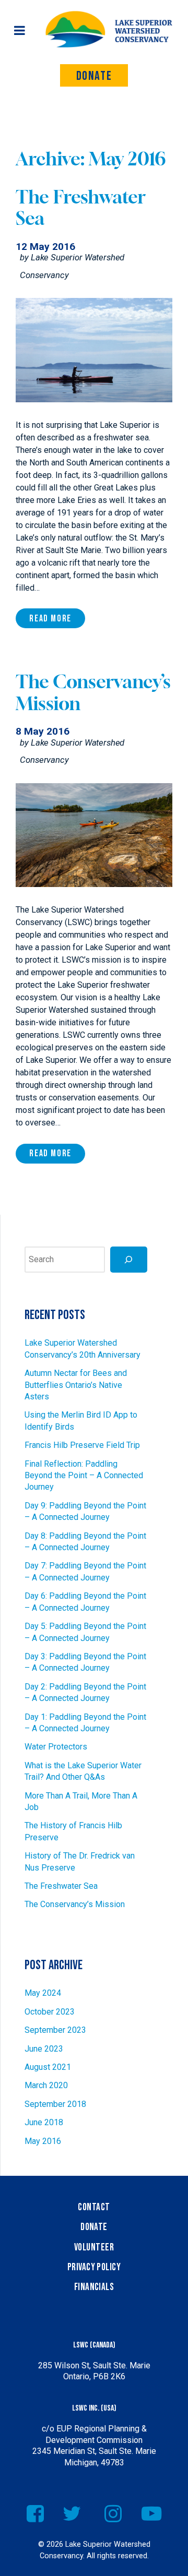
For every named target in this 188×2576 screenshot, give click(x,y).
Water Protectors (56, 1747)
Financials (94, 2287)
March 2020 (46, 2085)
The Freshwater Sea (61, 1886)
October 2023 (50, 2012)
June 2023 (44, 2049)
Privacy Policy (94, 2267)
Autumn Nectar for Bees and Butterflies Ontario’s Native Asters (76, 1385)
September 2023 (55, 2030)
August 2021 (48, 2067)
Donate (94, 76)
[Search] (129, 1259)
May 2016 (43, 2141)
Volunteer (94, 2248)
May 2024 (43, 1993)
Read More (50, 619)
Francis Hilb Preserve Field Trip (82, 1445)
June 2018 (44, 2122)
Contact (94, 2207)
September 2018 (55, 2104)
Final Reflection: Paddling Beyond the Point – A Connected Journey (84, 1476)
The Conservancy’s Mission (75, 1904)
